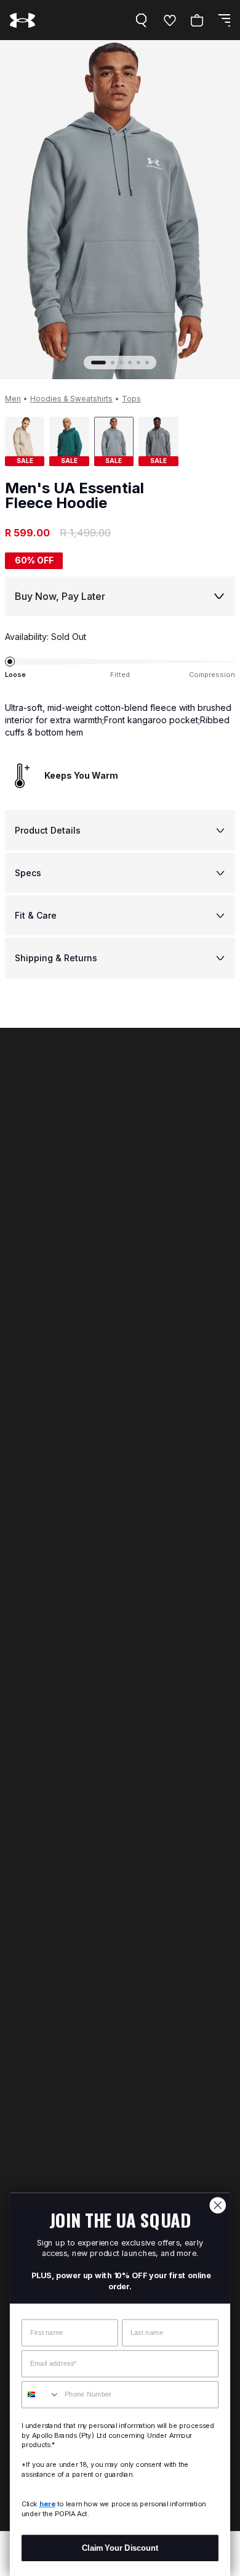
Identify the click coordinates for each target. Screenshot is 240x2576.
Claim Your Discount (120, 2548)
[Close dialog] (218, 2205)
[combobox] (41, 2395)
